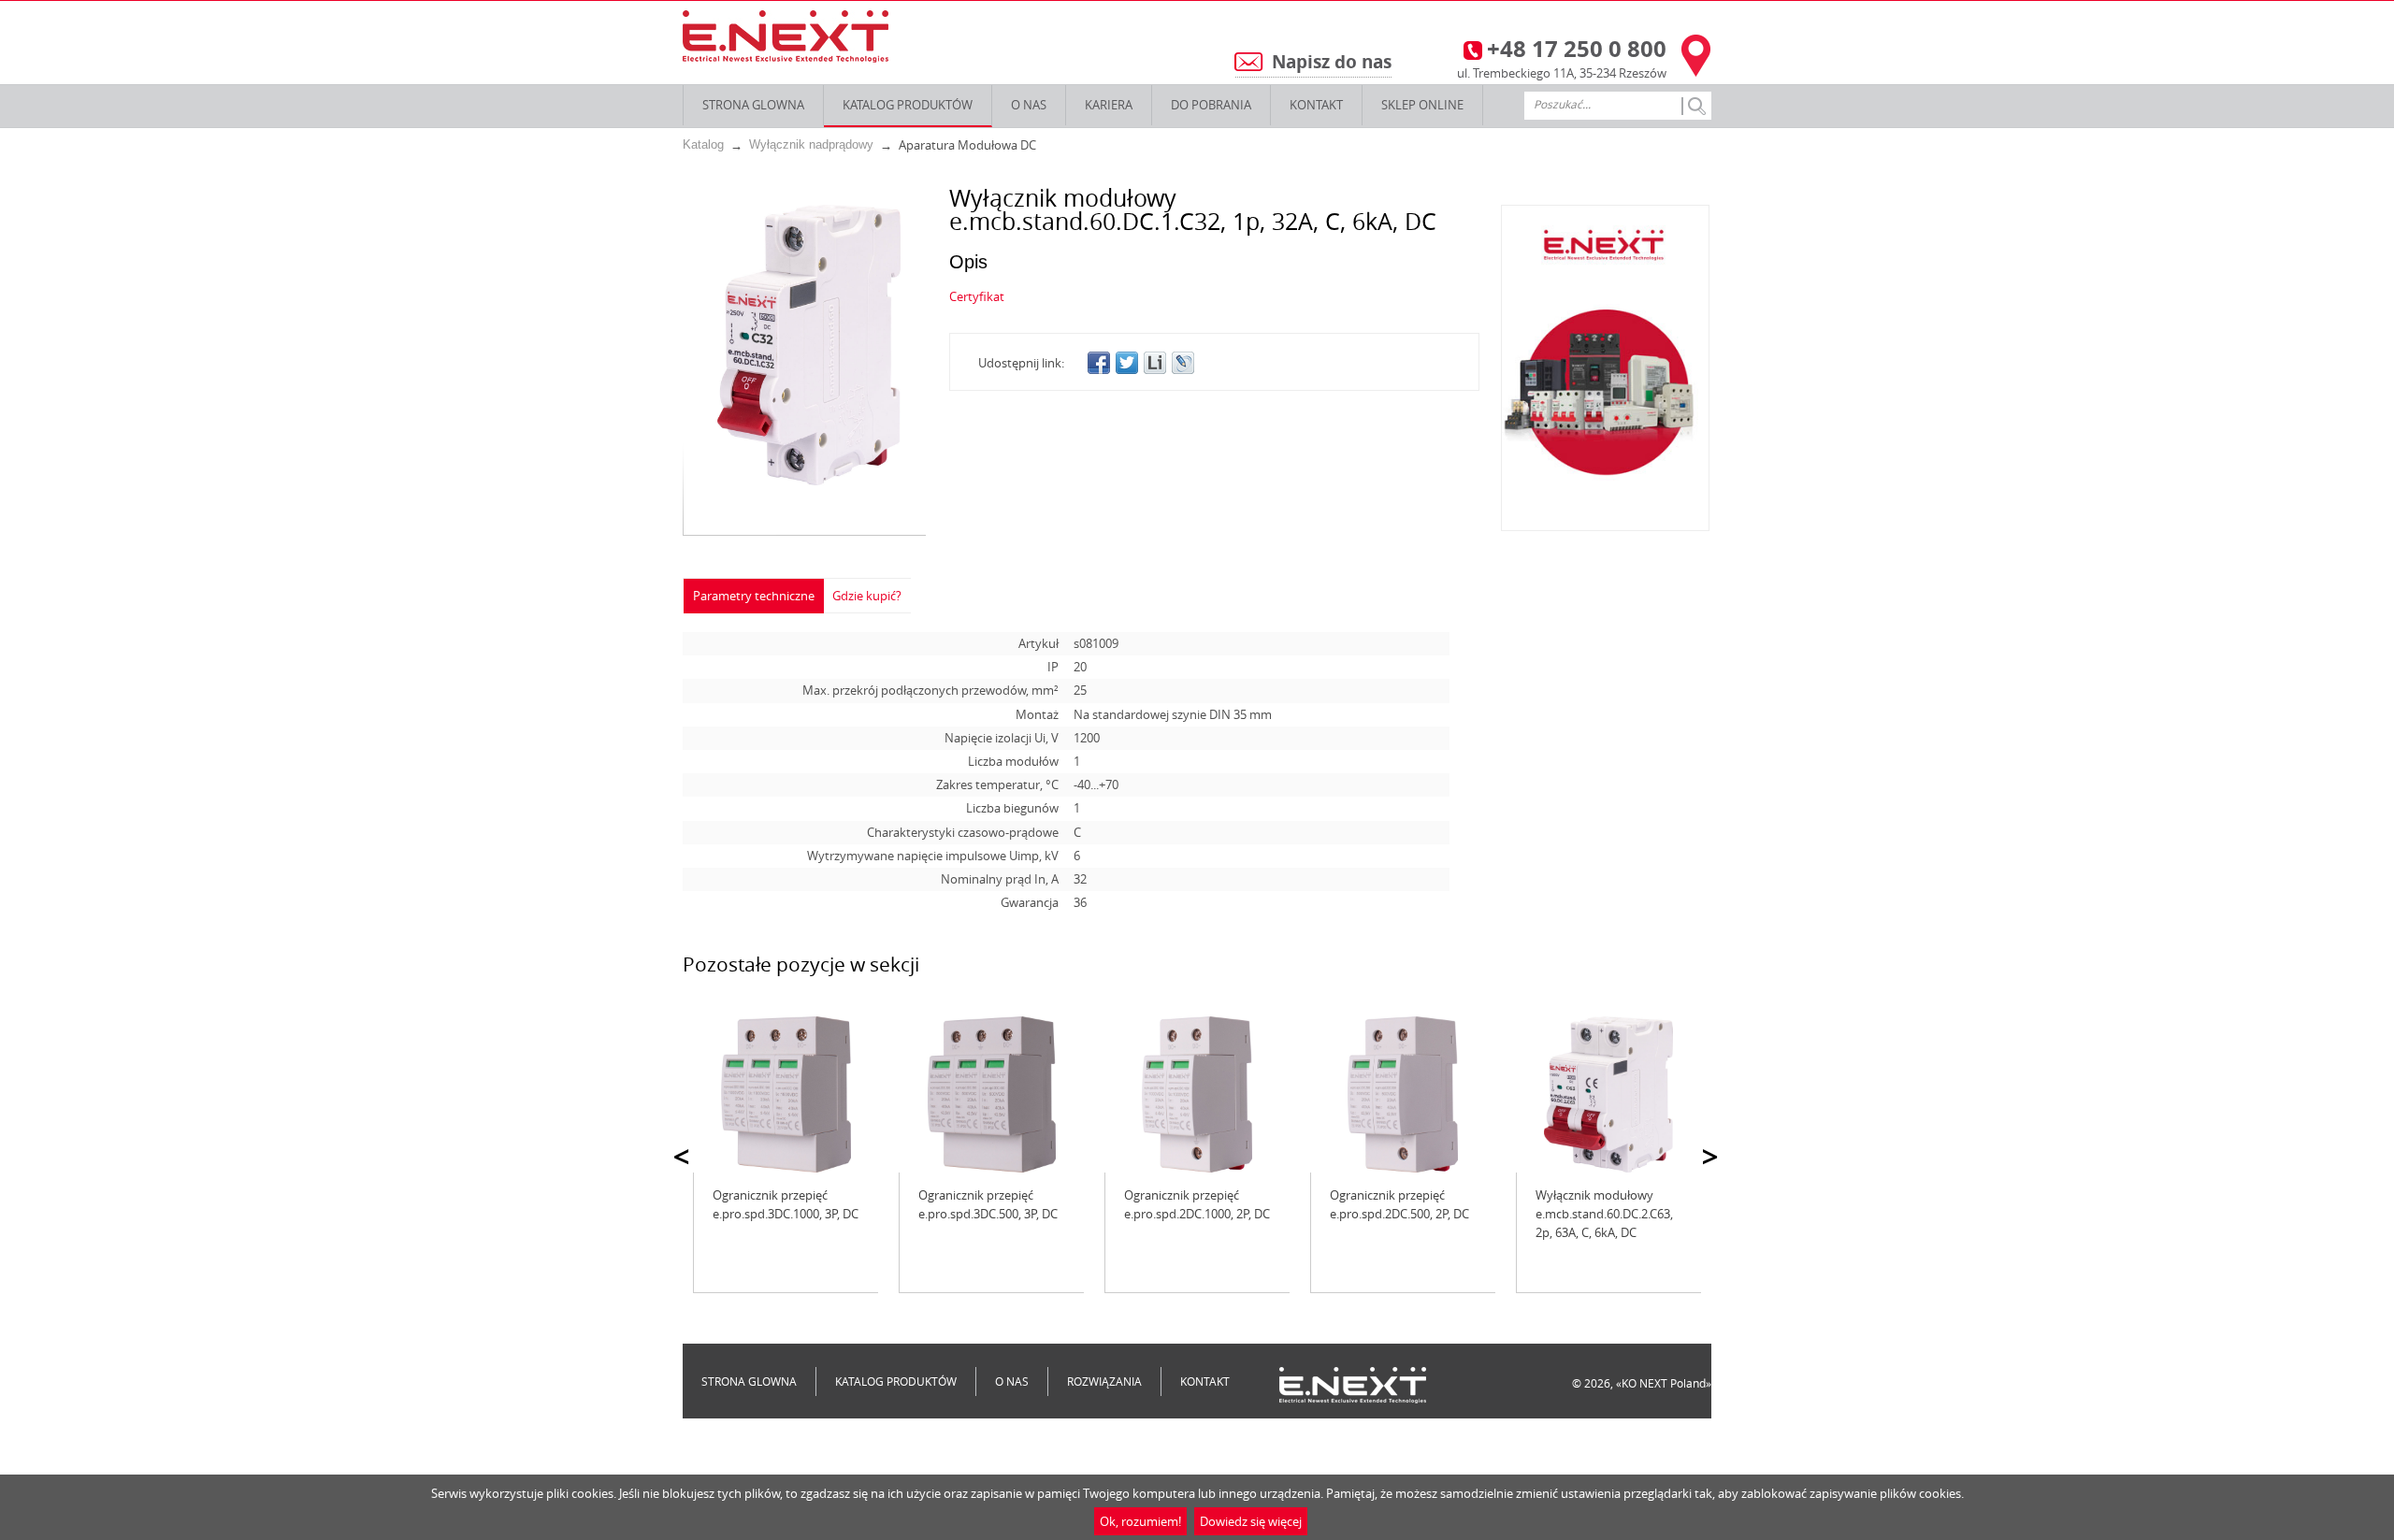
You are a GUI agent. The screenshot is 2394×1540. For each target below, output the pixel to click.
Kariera (1109, 105)
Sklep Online (1422, 105)
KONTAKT (1316, 105)
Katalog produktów (908, 105)
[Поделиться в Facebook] (1099, 363)
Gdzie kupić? (867, 596)
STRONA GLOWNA (753, 105)
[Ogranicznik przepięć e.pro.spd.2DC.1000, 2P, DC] (1197, 1094)
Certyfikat (977, 296)
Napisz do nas (1332, 62)
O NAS (1029, 105)
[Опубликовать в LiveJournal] (1183, 363)
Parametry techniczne (754, 596)
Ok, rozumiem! (1140, 1521)
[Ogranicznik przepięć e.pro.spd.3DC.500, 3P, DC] (991, 1094)
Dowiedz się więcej (1251, 1521)
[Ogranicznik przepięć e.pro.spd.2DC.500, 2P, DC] (1403, 1094)
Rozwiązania (1104, 1381)
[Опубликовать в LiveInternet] (1155, 363)
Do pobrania (1211, 105)
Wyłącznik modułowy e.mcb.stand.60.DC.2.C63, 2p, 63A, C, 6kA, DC (1604, 1214)
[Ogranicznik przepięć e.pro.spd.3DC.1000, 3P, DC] (786, 1094)
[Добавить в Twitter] (1127, 363)
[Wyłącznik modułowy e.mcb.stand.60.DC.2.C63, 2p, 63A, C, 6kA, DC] (1608, 1094)
